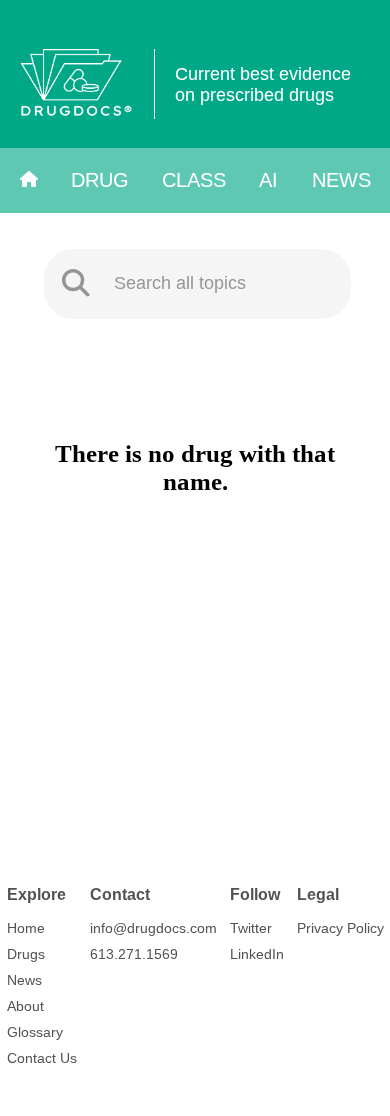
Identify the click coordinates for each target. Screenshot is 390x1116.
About (25, 1006)
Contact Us (42, 1058)
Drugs (26, 954)
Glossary (35, 1032)
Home (26, 928)
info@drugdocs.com (153, 928)
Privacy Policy (340, 928)
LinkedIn (257, 954)
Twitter (251, 928)
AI (268, 180)
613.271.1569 (134, 954)
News (341, 180)
